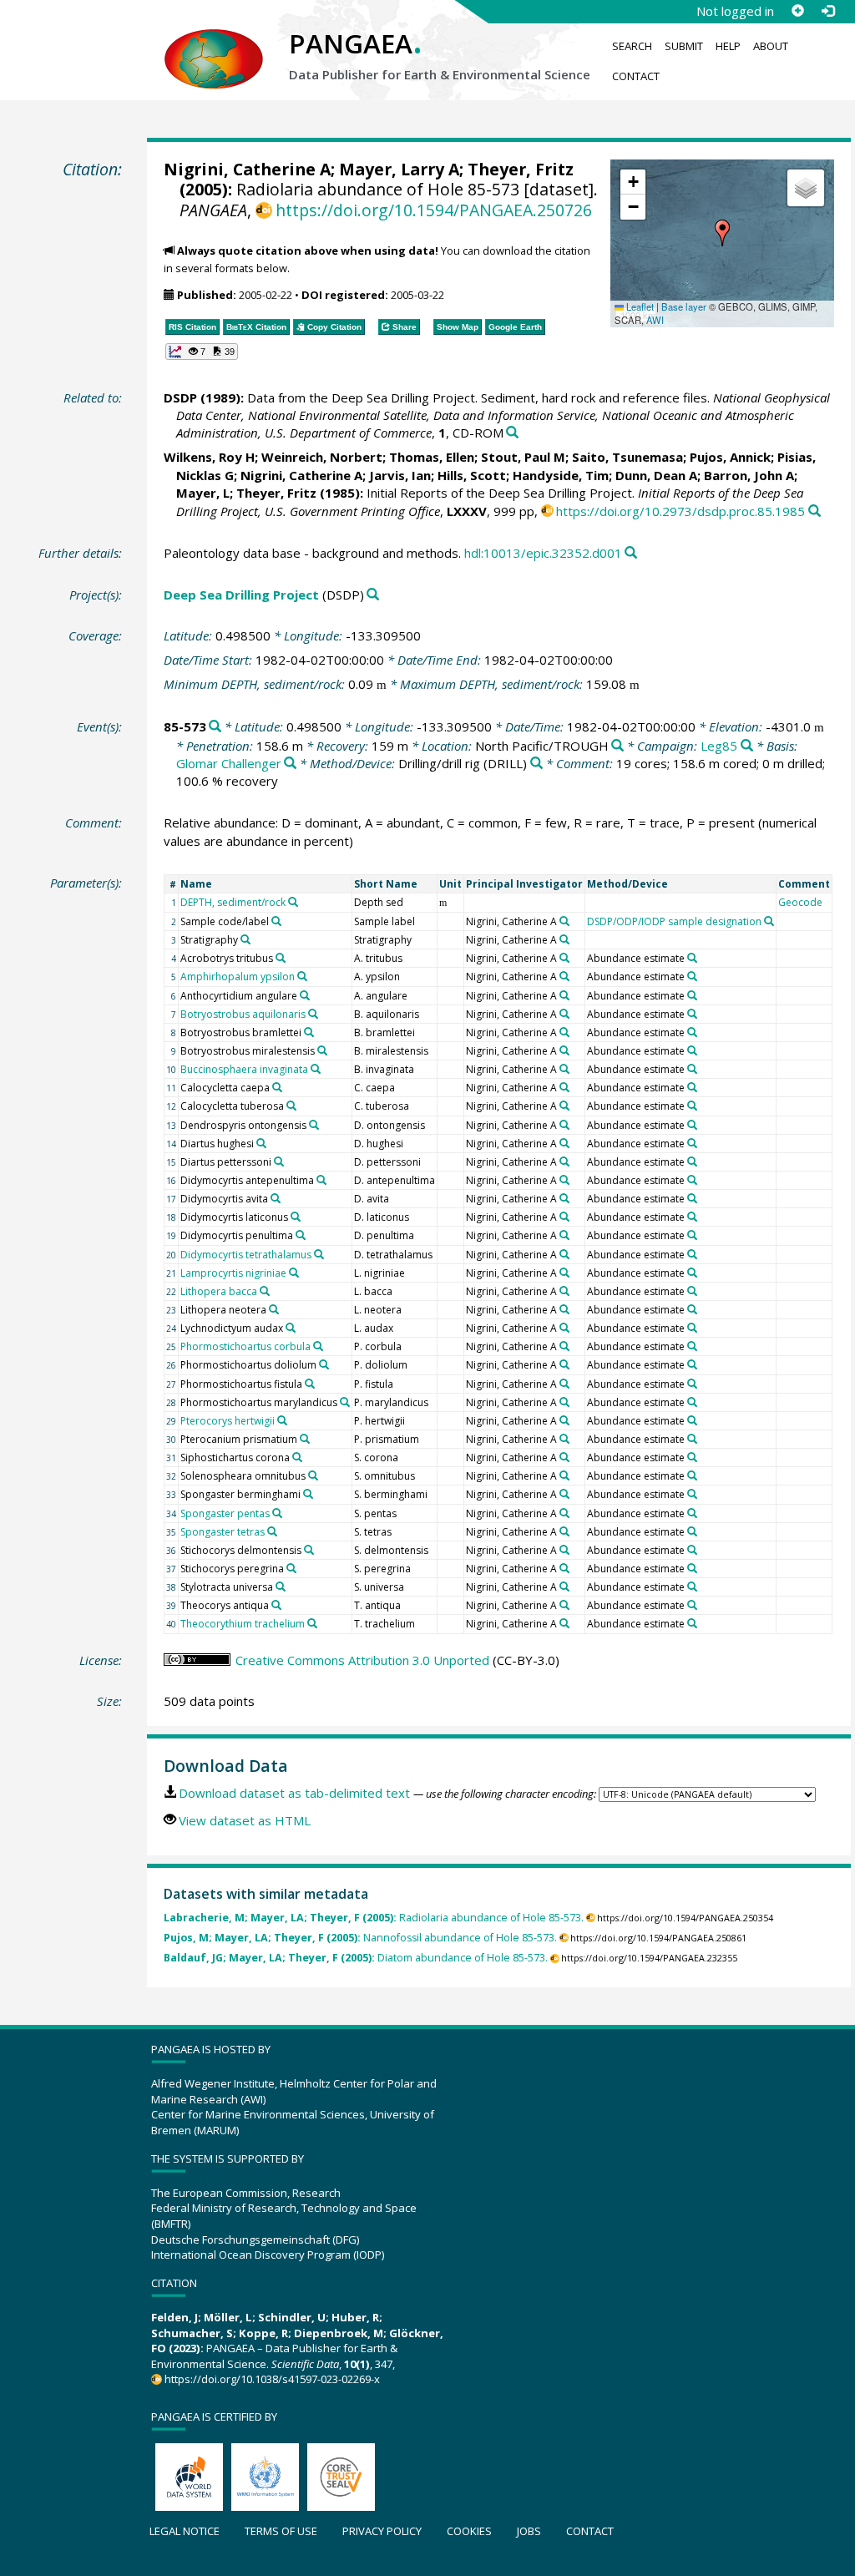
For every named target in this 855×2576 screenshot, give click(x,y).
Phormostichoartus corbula (245, 1346)
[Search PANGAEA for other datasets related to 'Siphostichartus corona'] (297, 1457)
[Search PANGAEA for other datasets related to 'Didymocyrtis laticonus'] (296, 1217)
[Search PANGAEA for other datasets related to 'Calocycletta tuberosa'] (291, 1106)
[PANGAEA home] (214, 43)
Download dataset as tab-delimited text (294, 1793)
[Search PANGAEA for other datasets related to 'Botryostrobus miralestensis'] (322, 1050)
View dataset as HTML (245, 1820)
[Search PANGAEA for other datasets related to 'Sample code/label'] (276, 921)
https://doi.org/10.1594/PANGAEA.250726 (434, 210)
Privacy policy (382, 2531)
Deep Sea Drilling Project (241, 595)
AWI (655, 320)
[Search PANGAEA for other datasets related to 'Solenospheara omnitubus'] (313, 1475)
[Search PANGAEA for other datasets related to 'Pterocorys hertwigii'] (282, 1420)
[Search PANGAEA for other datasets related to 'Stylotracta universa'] (281, 1587)
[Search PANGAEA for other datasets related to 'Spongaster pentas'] (277, 1513)
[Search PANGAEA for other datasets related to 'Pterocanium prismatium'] (305, 1439)
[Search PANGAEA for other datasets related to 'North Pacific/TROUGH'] (617, 746)
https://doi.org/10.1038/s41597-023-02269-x (272, 2379)
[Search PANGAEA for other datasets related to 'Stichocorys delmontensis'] (309, 1550)
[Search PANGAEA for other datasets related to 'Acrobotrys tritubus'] (281, 958)
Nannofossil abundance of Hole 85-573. (360, 1938)
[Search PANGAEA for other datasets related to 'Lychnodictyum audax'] (291, 1328)
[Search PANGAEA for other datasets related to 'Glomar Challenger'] (290, 764)
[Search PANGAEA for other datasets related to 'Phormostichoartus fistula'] (310, 1384)
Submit (684, 46)
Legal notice (185, 2531)
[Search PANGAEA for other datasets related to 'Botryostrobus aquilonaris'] (313, 1014)
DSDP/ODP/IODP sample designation (674, 921)
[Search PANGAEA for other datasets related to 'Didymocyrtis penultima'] (301, 1235)
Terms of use (281, 2531)
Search (632, 46)
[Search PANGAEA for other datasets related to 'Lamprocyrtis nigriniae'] (294, 1273)
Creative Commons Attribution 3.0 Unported (362, 1660)
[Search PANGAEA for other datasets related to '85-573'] (215, 727)
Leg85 (719, 746)
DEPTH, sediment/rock (233, 902)
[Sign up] (797, 11)
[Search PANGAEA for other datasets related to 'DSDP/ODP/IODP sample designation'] (769, 921)
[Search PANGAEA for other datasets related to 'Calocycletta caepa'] (277, 1087)
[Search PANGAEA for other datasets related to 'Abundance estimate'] (692, 958)
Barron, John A (749, 475)
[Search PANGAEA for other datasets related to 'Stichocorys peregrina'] (291, 1568)
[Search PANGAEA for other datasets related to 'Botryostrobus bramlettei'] (309, 1032)
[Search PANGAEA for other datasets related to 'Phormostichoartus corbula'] (318, 1346)
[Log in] (827, 11)
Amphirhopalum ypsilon (238, 977)
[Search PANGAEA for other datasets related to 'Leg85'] (747, 746)
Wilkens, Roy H (209, 457)
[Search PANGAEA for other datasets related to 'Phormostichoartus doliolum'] (324, 1364)
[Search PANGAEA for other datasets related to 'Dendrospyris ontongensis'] (314, 1125)
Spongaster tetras (223, 1532)
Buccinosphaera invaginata (244, 1069)
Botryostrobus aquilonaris (243, 1014)
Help (728, 46)
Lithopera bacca (219, 1291)
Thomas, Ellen (432, 457)
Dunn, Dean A (656, 475)
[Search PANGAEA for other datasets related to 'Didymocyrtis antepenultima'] (321, 1180)
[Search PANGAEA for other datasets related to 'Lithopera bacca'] (265, 1291)
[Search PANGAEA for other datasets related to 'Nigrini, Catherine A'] (564, 921)
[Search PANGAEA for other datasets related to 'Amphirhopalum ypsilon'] (302, 976)
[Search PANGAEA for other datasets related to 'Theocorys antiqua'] (276, 1605)
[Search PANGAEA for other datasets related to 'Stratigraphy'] (245, 939)
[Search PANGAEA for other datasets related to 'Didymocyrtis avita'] (276, 1198)
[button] (722, 233)
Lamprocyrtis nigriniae (233, 1273)
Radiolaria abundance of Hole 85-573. (374, 1918)
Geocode (800, 902)
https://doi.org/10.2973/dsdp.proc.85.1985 (680, 511)
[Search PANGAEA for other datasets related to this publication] (512, 433)
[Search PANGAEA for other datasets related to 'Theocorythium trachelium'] (312, 1623)
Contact (636, 76)
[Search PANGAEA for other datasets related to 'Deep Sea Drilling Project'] (373, 595)
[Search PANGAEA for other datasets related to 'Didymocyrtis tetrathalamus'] (319, 1254)
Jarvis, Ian (400, 475)
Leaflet (639, 306)
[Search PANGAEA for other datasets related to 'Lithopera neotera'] (274, 1309)
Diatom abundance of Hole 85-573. (356, 1958)
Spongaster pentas (225, 1513)
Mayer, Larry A (399, 169)
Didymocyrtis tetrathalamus (246, 1255)
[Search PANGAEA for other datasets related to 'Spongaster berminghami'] (308, 1494)
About (771, 46)
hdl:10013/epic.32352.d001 (543, 553)
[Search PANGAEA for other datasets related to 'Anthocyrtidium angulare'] (305, 995)
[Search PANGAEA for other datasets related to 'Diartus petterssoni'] (279, 1161)
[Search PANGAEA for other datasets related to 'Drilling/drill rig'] (536, 764)
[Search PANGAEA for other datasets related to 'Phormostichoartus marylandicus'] (345, 1402)
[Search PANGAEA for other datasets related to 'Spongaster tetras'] (272, 1531)
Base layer (684, 306)
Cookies (469, 2531)
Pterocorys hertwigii (228, 1421)
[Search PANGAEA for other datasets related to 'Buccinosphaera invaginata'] (316, 1069)
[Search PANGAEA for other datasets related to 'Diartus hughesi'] (261, 1143)
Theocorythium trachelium (243, 1624)
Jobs (529, 2531)
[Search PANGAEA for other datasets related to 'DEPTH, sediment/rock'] (293, 902)
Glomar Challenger (229, 763)
